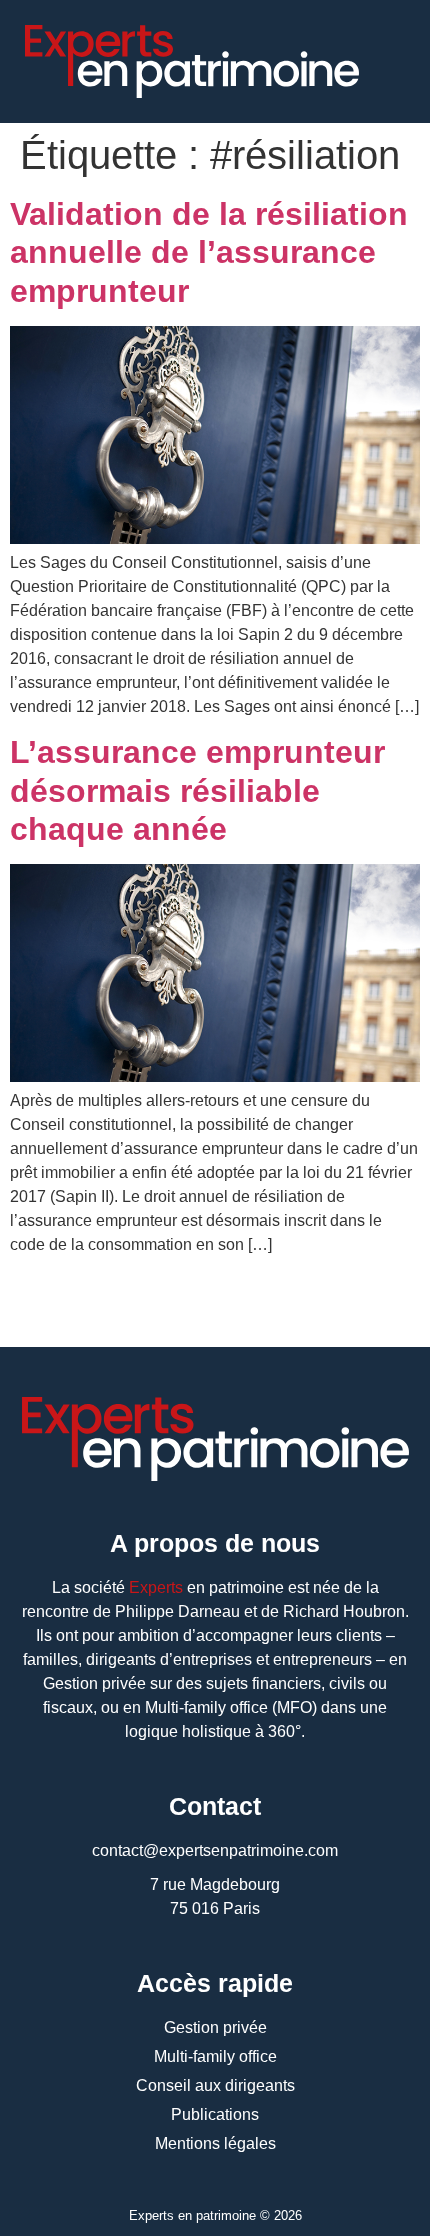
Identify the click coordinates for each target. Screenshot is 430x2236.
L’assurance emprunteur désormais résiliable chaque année (197, 790)
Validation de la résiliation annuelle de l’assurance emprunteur (209, 252)
